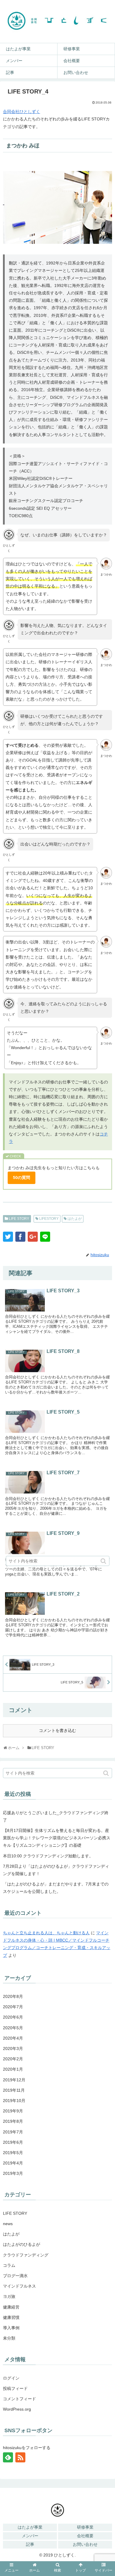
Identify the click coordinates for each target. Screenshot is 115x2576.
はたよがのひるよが (22, 2244)
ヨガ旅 (9, 2296)
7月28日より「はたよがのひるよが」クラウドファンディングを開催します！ (56, 1870)
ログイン (11, 2378)
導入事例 (11, 2328)
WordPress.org (17, 2409)
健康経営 (11, 2307)
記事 (30, 2544)
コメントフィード (19, 2399)
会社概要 (85, 2536)
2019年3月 (13, 2173)
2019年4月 (13, 2163)
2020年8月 (13, 1996)
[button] (106, 1773)
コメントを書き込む (57, 1730)
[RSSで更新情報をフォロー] (20, 2457)
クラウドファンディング (26, 2255)
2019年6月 (13, 2142)
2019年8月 (13, 2121)
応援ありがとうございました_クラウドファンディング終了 (56, 1816)
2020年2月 (13, 2059)
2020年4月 (13, 2038)
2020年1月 (13, 2069)
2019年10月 (14, 2101)
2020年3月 (13, 2048)
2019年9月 (13, 2111)
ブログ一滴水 (15, 2276)
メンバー (30, 2536)
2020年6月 (13, 2017)
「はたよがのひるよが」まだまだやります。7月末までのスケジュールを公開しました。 (56, 1888)
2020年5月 (13, 2028)
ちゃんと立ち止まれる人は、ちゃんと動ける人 (46, 1933)
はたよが (75, 1219)
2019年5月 (13, 2153)
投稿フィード (15, 2388)
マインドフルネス (19, 2286)
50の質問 (22, 1177)
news (8, 2224)
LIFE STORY (19, 1219)
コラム (9, 2265)
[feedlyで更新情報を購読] (8, 2457)
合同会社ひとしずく (22, 112)
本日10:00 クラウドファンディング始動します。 (48, 1856)
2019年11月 (14, 2090)
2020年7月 (13, 2007)
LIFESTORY (49, 1219)
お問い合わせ (85, 2544)
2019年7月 (13, 2132)
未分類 (9, 2338)
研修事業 (85, 2527)
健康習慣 (11, 2317)
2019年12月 (14, 2080)
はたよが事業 (30, 2527)
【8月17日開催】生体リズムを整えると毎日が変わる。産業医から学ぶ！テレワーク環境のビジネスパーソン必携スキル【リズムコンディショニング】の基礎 (57, 1838)
